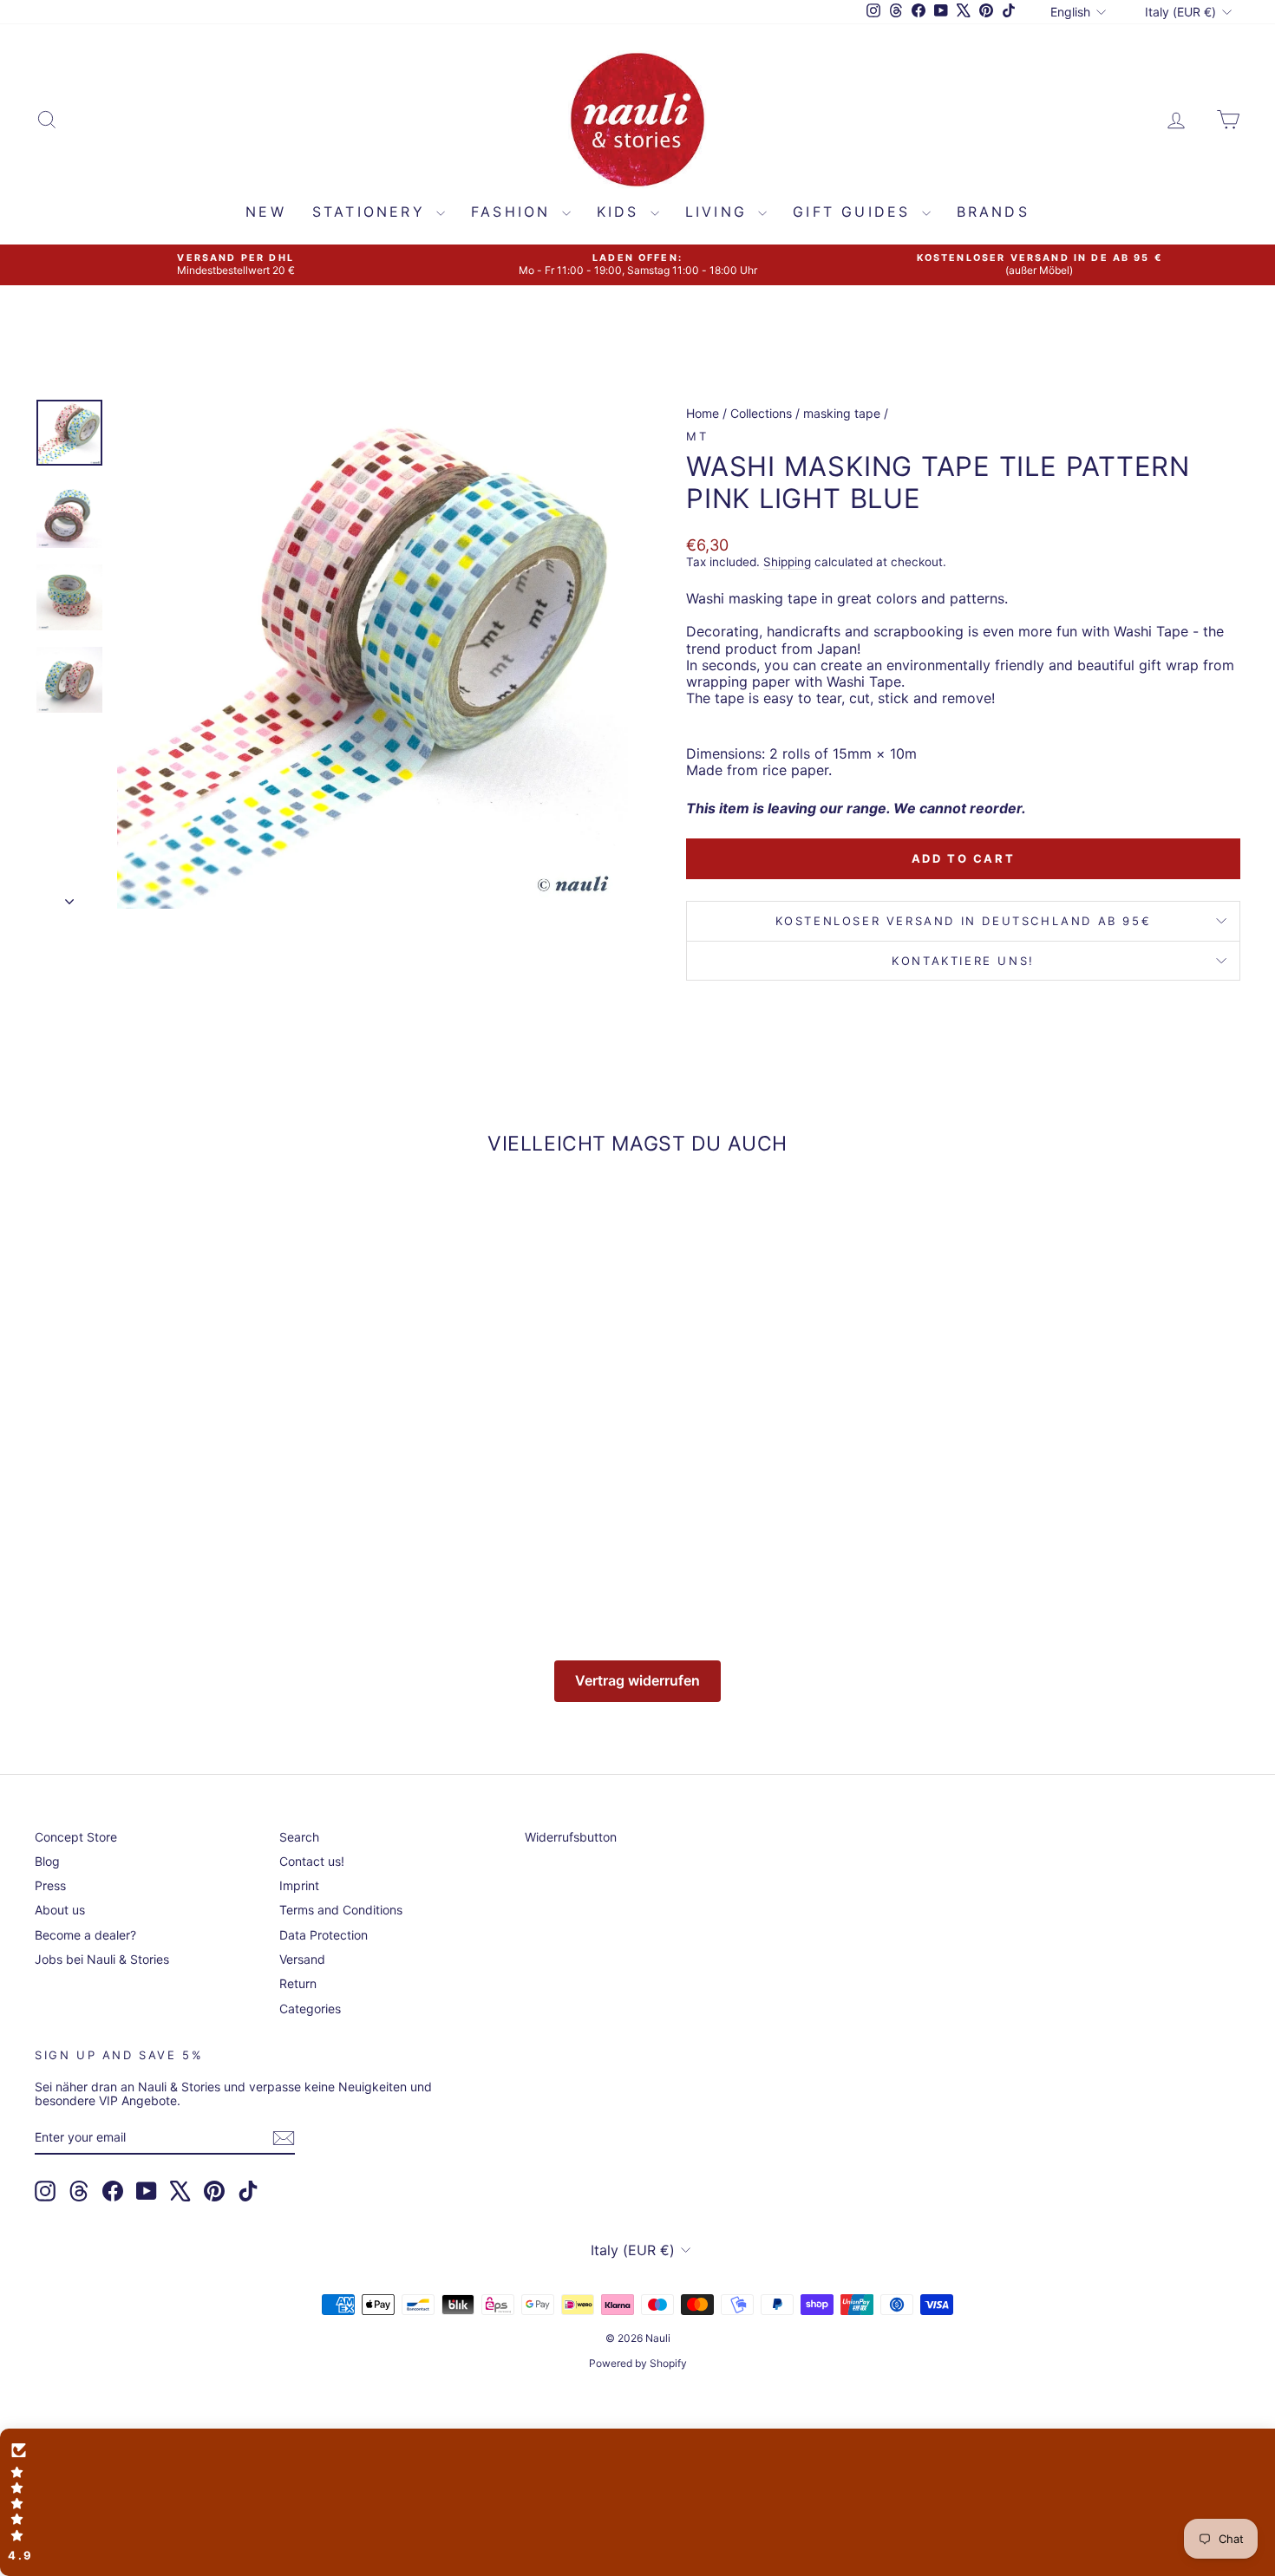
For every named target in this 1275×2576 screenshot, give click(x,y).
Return (298, 1983)
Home (703, 413)
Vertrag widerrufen (637, 1680)
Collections (761, 413)
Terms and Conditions (341, 1910)
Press (50, 1885)
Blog (47, 1861)
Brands (993, 212)
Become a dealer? (85, 1935)
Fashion (514, 212)
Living (719, 212)
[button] (637, 2502)
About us (60, 1910)
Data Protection (324, 1935)
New (266, 212)
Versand (302, 1959)
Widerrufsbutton (571, 1837)
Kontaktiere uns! (963, 961)
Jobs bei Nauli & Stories (102, 1959)
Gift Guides (855, 212)
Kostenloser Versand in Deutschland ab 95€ (964, 921)
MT (697, 436)
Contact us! (312, 1861)
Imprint (299, 1885)
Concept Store (76, 1837)
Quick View (178, 1468)
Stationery (372, 212)
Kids (621, 212)
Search (299, 1837)
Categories (310, 2009)
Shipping (787, 562)
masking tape (842, 413)
